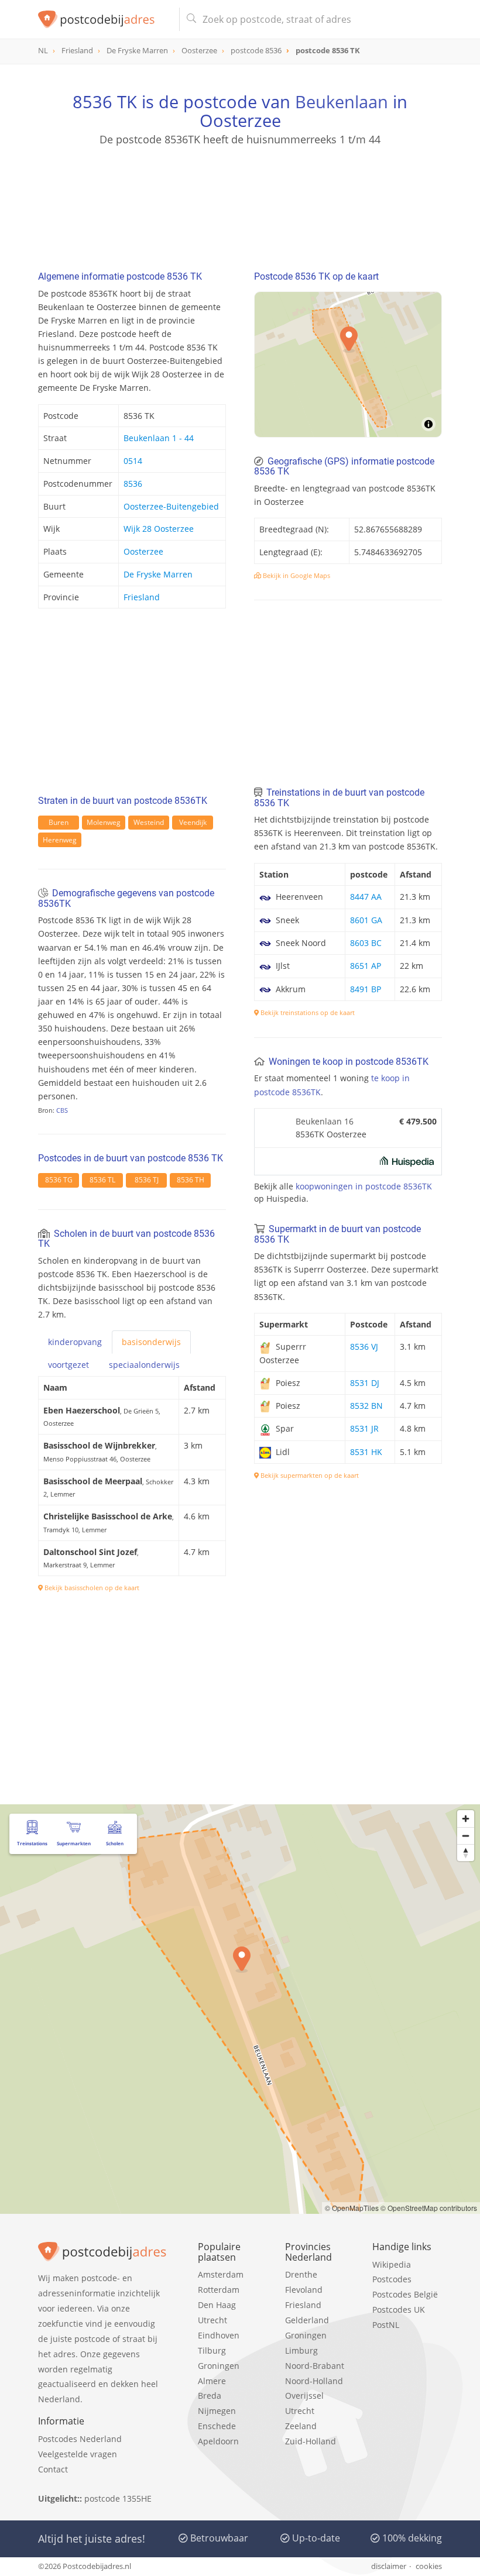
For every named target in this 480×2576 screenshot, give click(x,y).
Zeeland (301, 2426)
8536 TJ (147, 1180)
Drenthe (301, 2274)
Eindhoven (219, 2335)
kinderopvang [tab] (75, 1342)
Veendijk (193, 822)
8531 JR (364, 1428)
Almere (212, 2381)
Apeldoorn (218, 2441)
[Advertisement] (240, 203)
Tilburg (212, 2350)
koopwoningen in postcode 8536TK (364, 1186)
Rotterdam (219, 2290)
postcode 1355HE (118, 2498)
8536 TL (102, 1180)
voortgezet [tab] (68, 1365)
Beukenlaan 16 (325, 1121)
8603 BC (366, 943)
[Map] (348, 364)
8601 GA (366, 920)
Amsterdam (221, 2274)
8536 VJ (364, 1347)
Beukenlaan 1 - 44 (159, 438)
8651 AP (366, 966)
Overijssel (304, 2396)
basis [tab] (151, 1342)
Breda (210, 2396)
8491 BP (366, 989)
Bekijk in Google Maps (296, 575)
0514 (133, 461)
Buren (59, 822)
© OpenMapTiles (352, 2208)
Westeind (149, 822)
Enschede (217, 2426)
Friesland (142, 597)
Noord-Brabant (315, 2366)
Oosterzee (143, 551)
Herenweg (60, 840)
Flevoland (304, 2290)
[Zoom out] (466, 1836)
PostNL (386, 2325)
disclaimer (389, 2566)
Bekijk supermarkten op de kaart (309, 1475)
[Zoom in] (466, 1819)
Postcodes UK (399, 2310)
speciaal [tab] (144, 1365)
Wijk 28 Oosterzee (159, 529)
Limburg (301, 2350)
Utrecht (212, 2320)
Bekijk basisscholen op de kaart (91, 1588)
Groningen (219, 2366)
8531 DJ (365, 1383)
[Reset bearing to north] (466, 1853)
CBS (62, 1110)
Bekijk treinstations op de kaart (307, 1012)
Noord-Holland (314, 2381)
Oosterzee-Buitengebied (171, 506)
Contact (53, 2469)
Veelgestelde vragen (78, 2454)
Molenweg (104, 822)
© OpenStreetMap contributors (429, 2208)
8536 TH (191, 1180)
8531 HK (366, 1452)
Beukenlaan (342, 102)
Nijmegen (217, 2411)
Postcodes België (405, 2294)
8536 (133, 484)
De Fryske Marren (158, 574)
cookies (429, 2566)
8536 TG (59, 1180)
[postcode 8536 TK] (104, 19)
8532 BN (366, 1406)
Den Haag (217, 2305)
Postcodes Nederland (80, 2439)
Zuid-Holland (311, 2441)
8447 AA (366, 897)
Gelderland (307, 2320)
